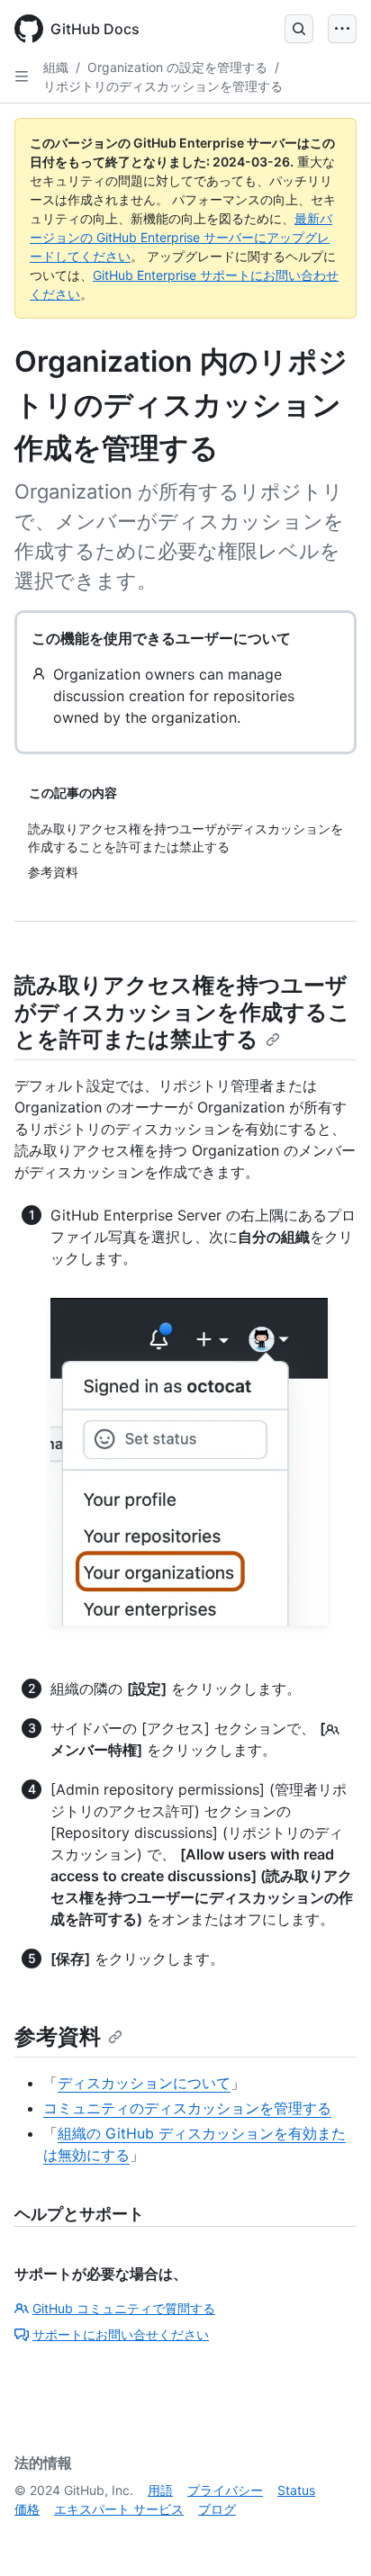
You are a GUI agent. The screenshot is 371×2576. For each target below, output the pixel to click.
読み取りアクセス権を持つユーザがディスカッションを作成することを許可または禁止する (182, 1012)
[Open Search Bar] (299, 29)
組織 (56, 67)
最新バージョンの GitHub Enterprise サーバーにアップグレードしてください (181, 237)
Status (296, 2490)
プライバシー (225, 2490)
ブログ (217, 2509)
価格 (27, 2509)
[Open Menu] (342, 29)
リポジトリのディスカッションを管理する (163, 86)
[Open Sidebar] (22, 77)
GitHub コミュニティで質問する (124, 2308)
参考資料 (58, 2036)
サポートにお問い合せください (121, 2334)
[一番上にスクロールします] (331, 2536)
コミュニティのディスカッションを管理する (187, 2108)
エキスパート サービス (119, 2509)
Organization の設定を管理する (177, 67)
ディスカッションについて (144, 2083)
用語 (160, 2490)
